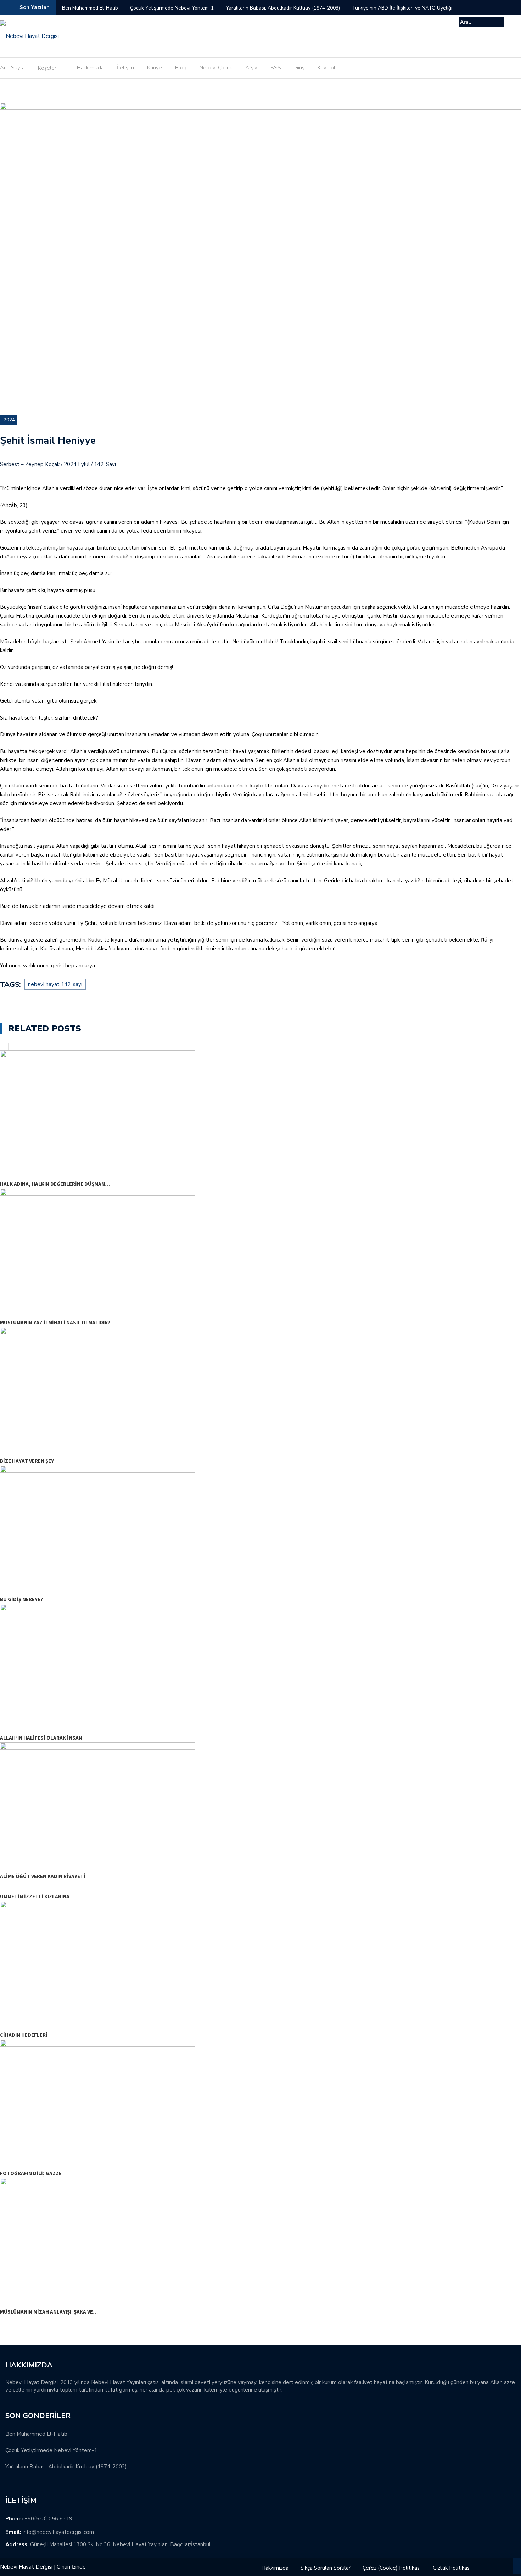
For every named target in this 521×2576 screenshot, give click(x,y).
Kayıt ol (326, 68)
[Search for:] (482, 22)
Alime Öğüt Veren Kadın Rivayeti (43, 1876)
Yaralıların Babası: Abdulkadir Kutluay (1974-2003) (283, 8)
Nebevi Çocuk (216, 68)
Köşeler (47, 68)
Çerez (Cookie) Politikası (392, 2568)
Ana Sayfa (12, 68)
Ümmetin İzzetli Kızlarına (35, 1896)
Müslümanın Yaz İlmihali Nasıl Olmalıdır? (55, 1322)
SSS (276, 68)
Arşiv (251, 68)
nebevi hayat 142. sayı (55, 984)
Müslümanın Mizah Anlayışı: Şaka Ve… (49, 2312)
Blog (181, 68)
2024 (9, 420)
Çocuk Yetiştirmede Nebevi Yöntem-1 (172, 8)
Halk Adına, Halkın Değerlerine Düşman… (55, 1184)
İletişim (125, 68)
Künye (155, 68)
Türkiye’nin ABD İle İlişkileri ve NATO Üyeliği (402, 8)
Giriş (299, 68)
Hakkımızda (90, 68)
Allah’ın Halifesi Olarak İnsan (41, 1738)
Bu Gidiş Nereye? (21, 1599)
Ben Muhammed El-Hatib (90, 8)
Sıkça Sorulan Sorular (326, 2568)
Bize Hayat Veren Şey (27, 1461)
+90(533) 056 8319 (48, 2519)
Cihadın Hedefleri (24, 2035)
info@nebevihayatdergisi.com (58, 2532)
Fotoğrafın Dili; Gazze (31, 2173)
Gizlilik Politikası (452, 2568)
